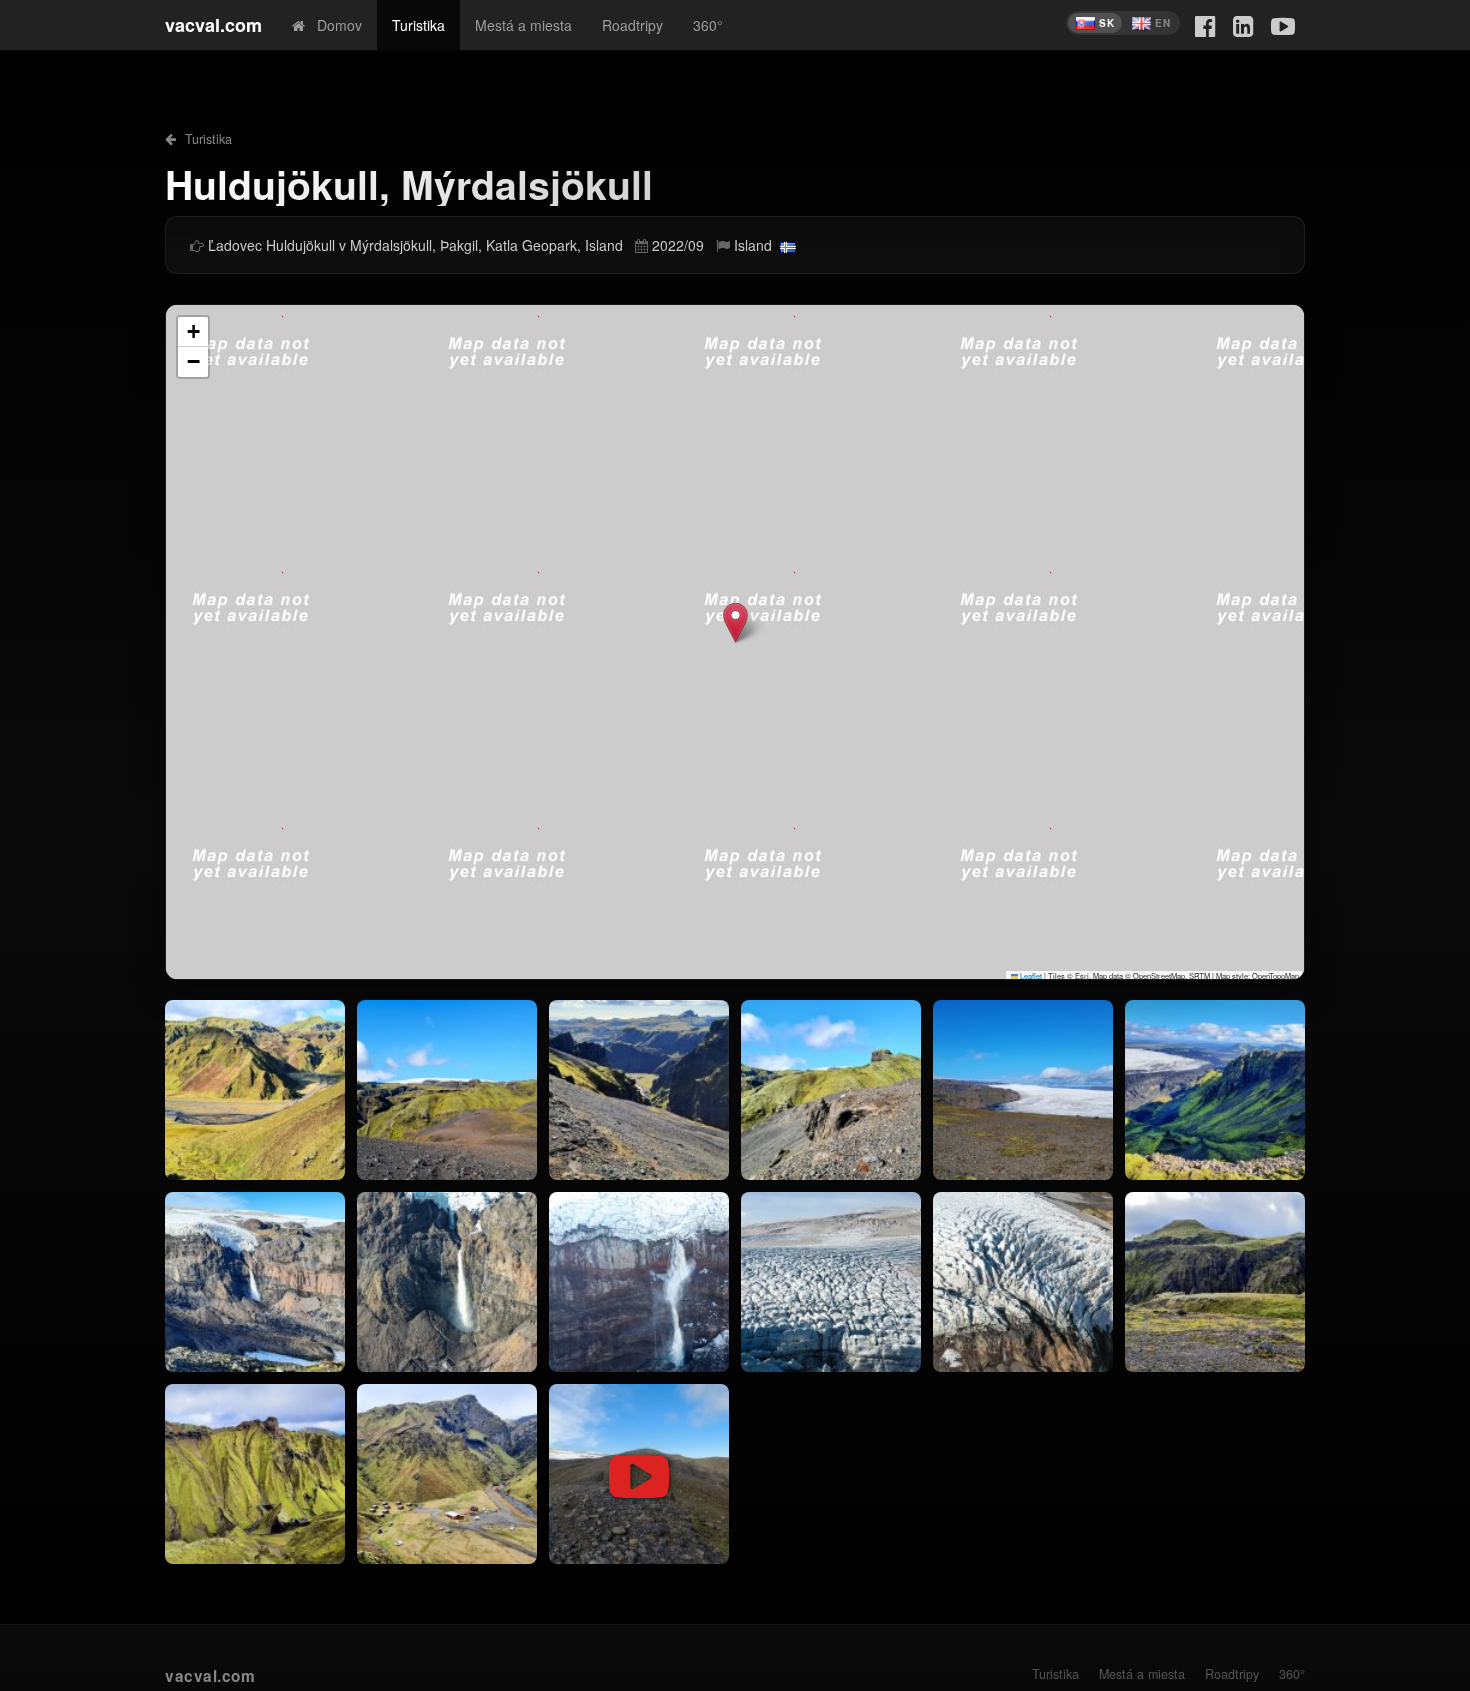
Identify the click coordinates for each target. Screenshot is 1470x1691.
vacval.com (213, 25)
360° (708, 25)
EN (1162, 23)
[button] (735, 622)
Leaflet (1030, 975)
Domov (333, 25)
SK (1106, 23)
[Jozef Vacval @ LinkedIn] (1243, 24)
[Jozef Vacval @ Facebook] (1205, 24)
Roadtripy (632, 25)
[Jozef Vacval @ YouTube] (1283, 24)
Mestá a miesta (523, 25)
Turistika (418, 25)
